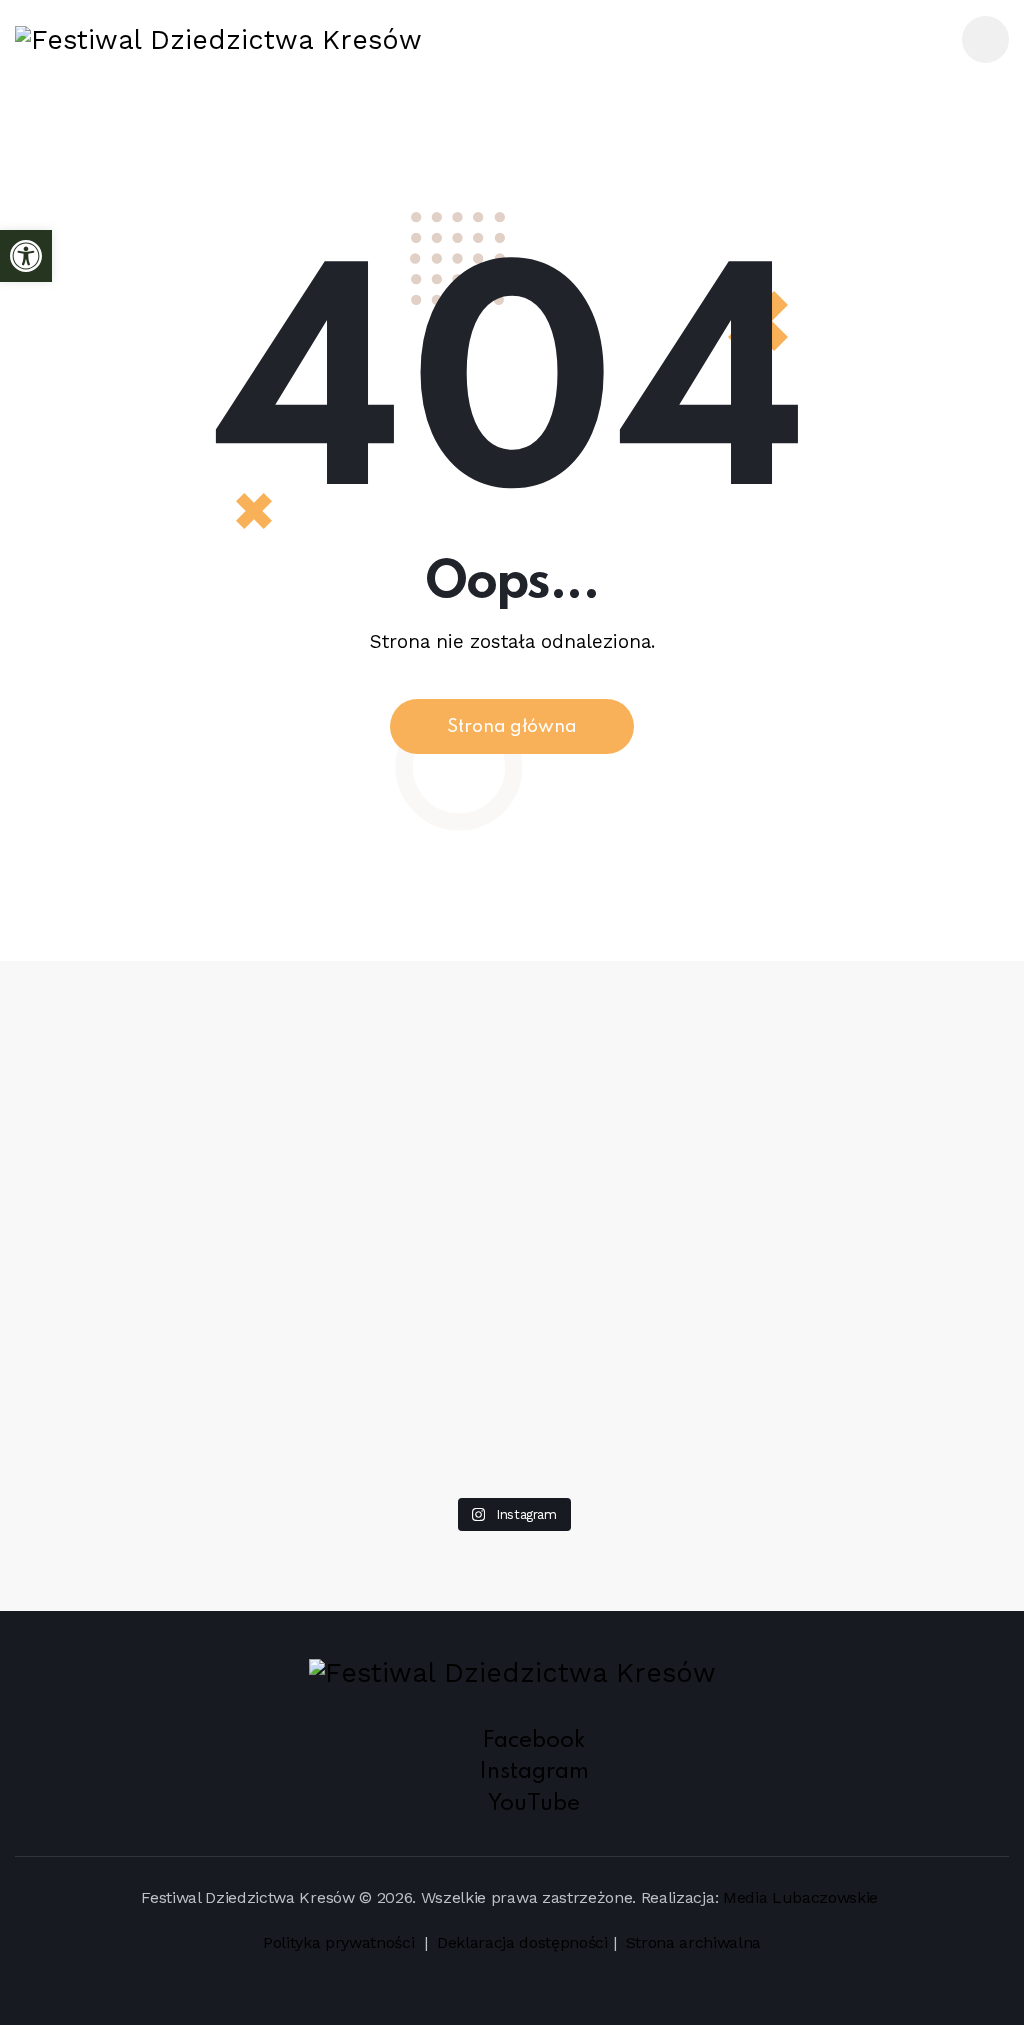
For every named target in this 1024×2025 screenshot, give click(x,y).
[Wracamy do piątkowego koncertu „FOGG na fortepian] (712, 1121)
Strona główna (512, 727)
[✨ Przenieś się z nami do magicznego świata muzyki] (312, 1222)
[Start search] (921, 42)
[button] (26, 256)
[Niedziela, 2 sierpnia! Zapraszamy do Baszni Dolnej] (112, 1033)
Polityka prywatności (341, 1942)
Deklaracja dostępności (522, 1942)
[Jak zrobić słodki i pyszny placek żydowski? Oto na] (512, 1019)
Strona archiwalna (694, 1942)
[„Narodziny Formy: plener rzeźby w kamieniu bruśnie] (912, 1106)
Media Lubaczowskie (800, 1897)
